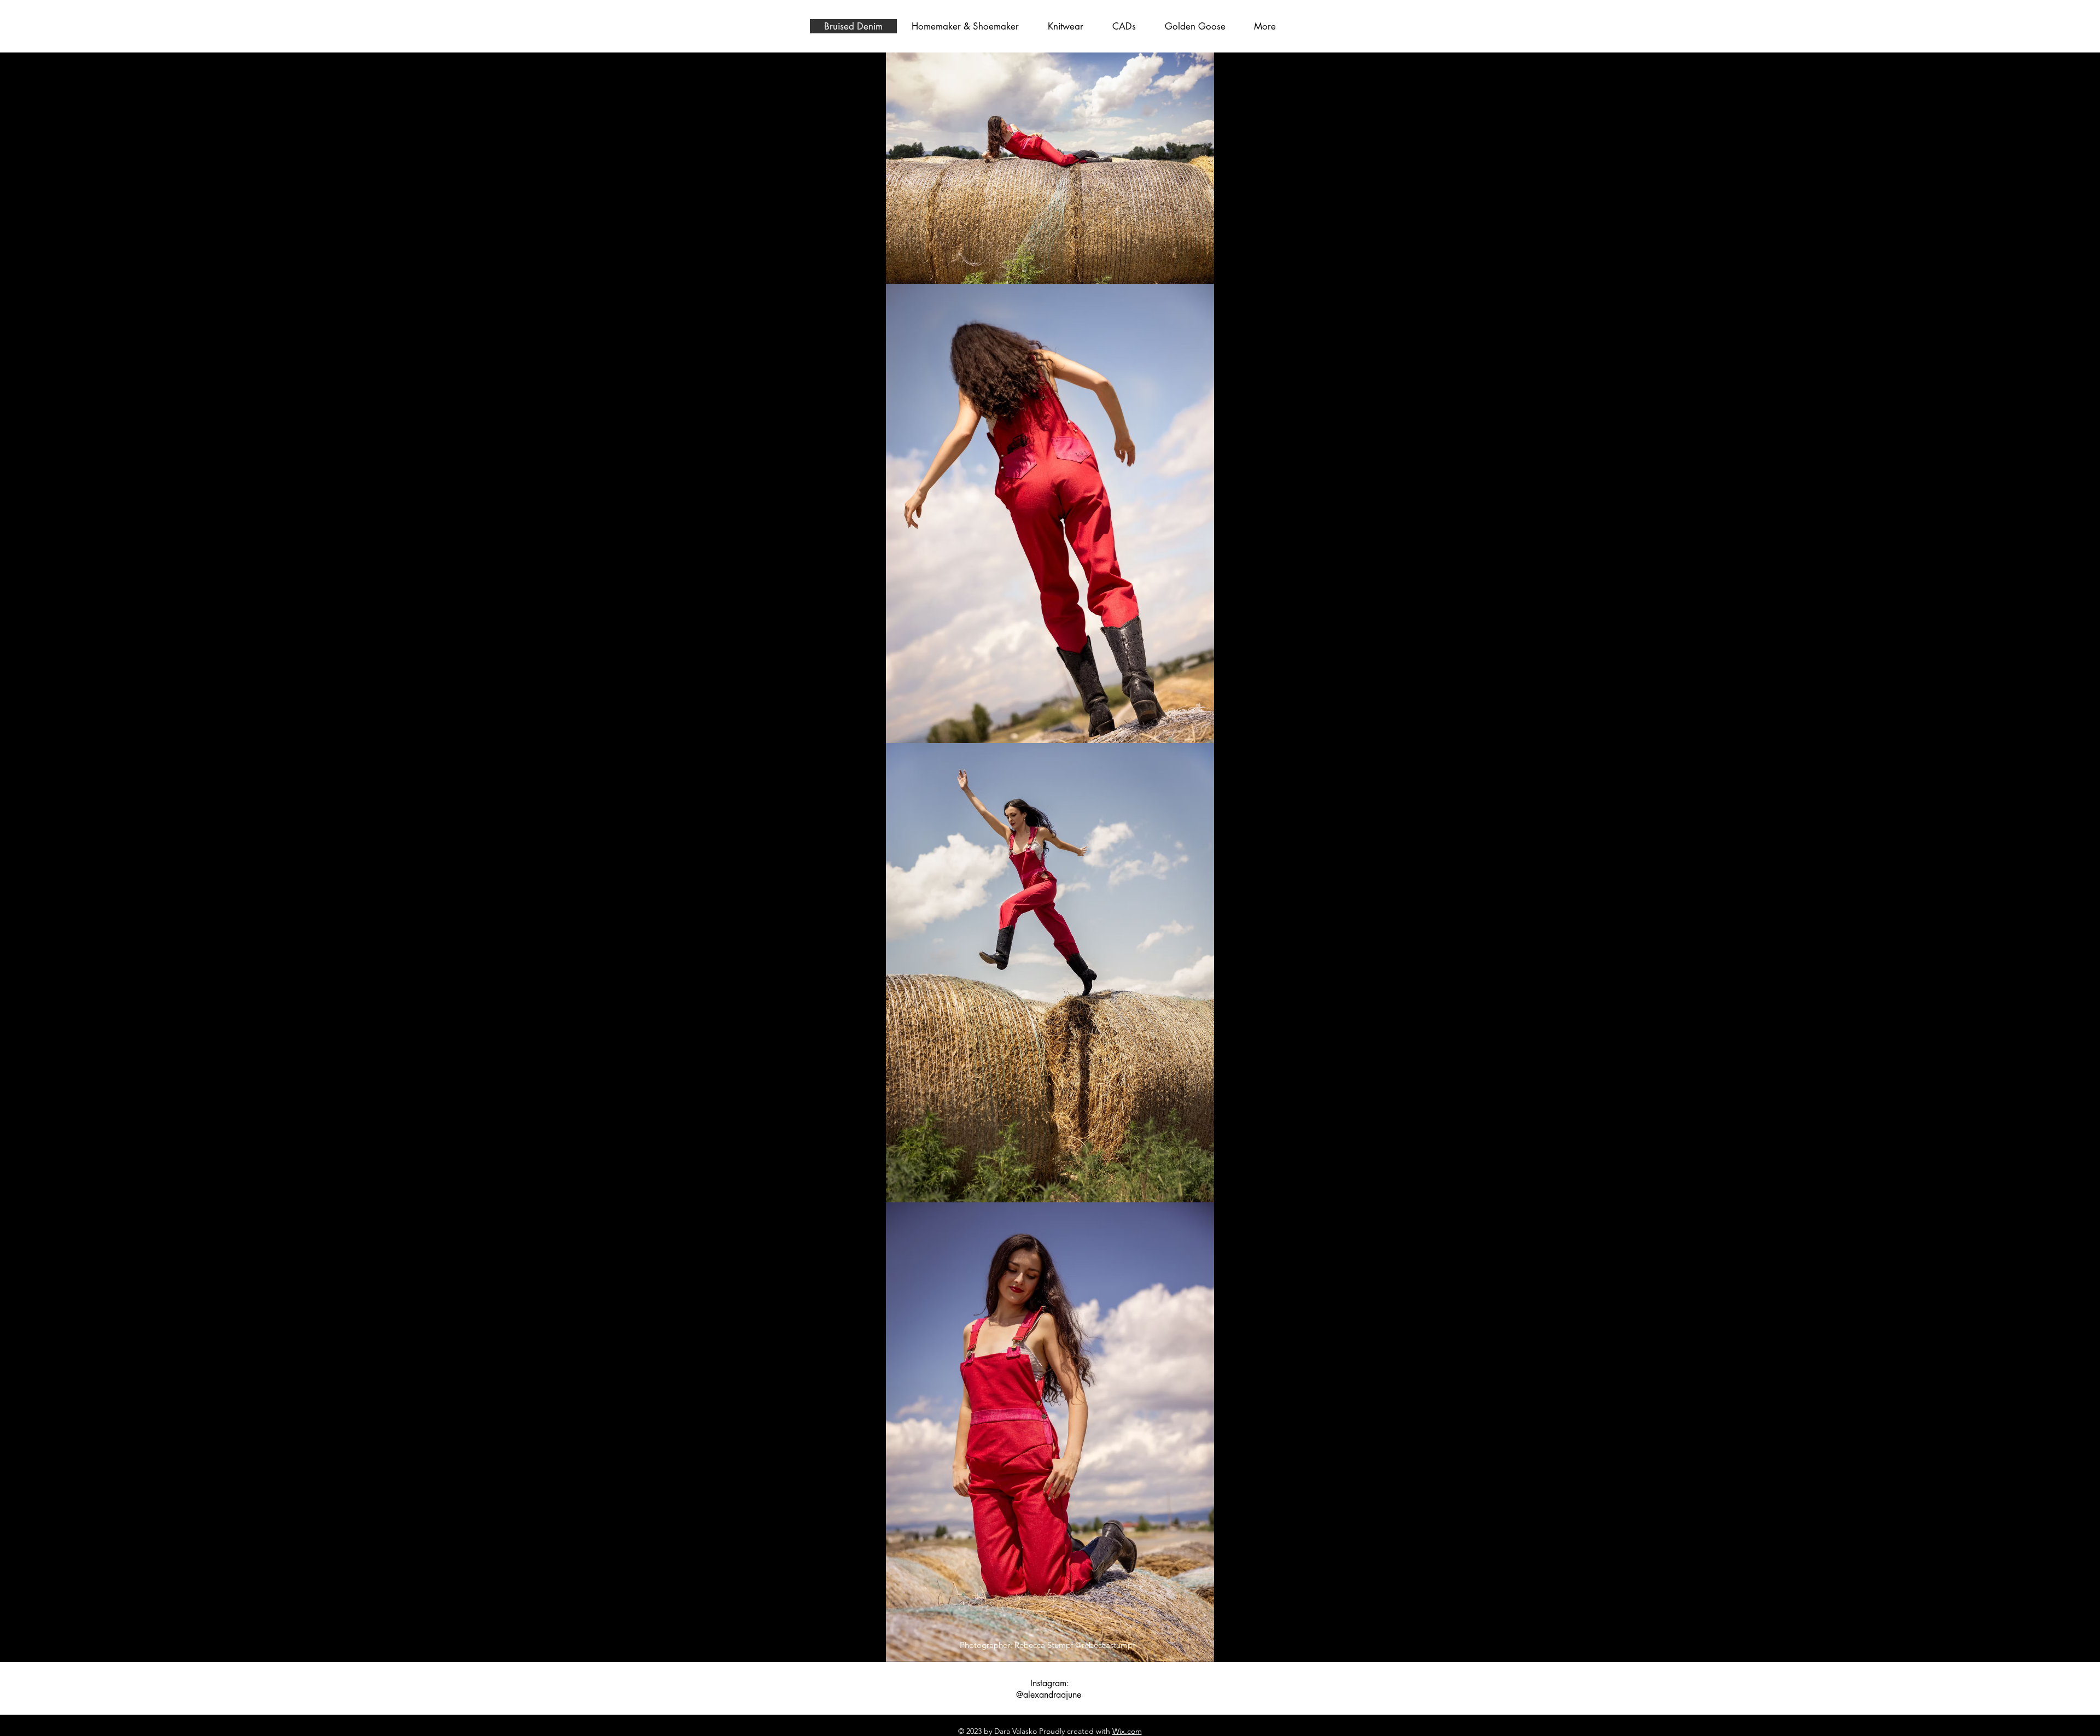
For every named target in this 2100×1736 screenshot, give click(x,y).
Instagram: (1050, 1683)
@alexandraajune (1049, 1695)
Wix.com (1127, 1731)
